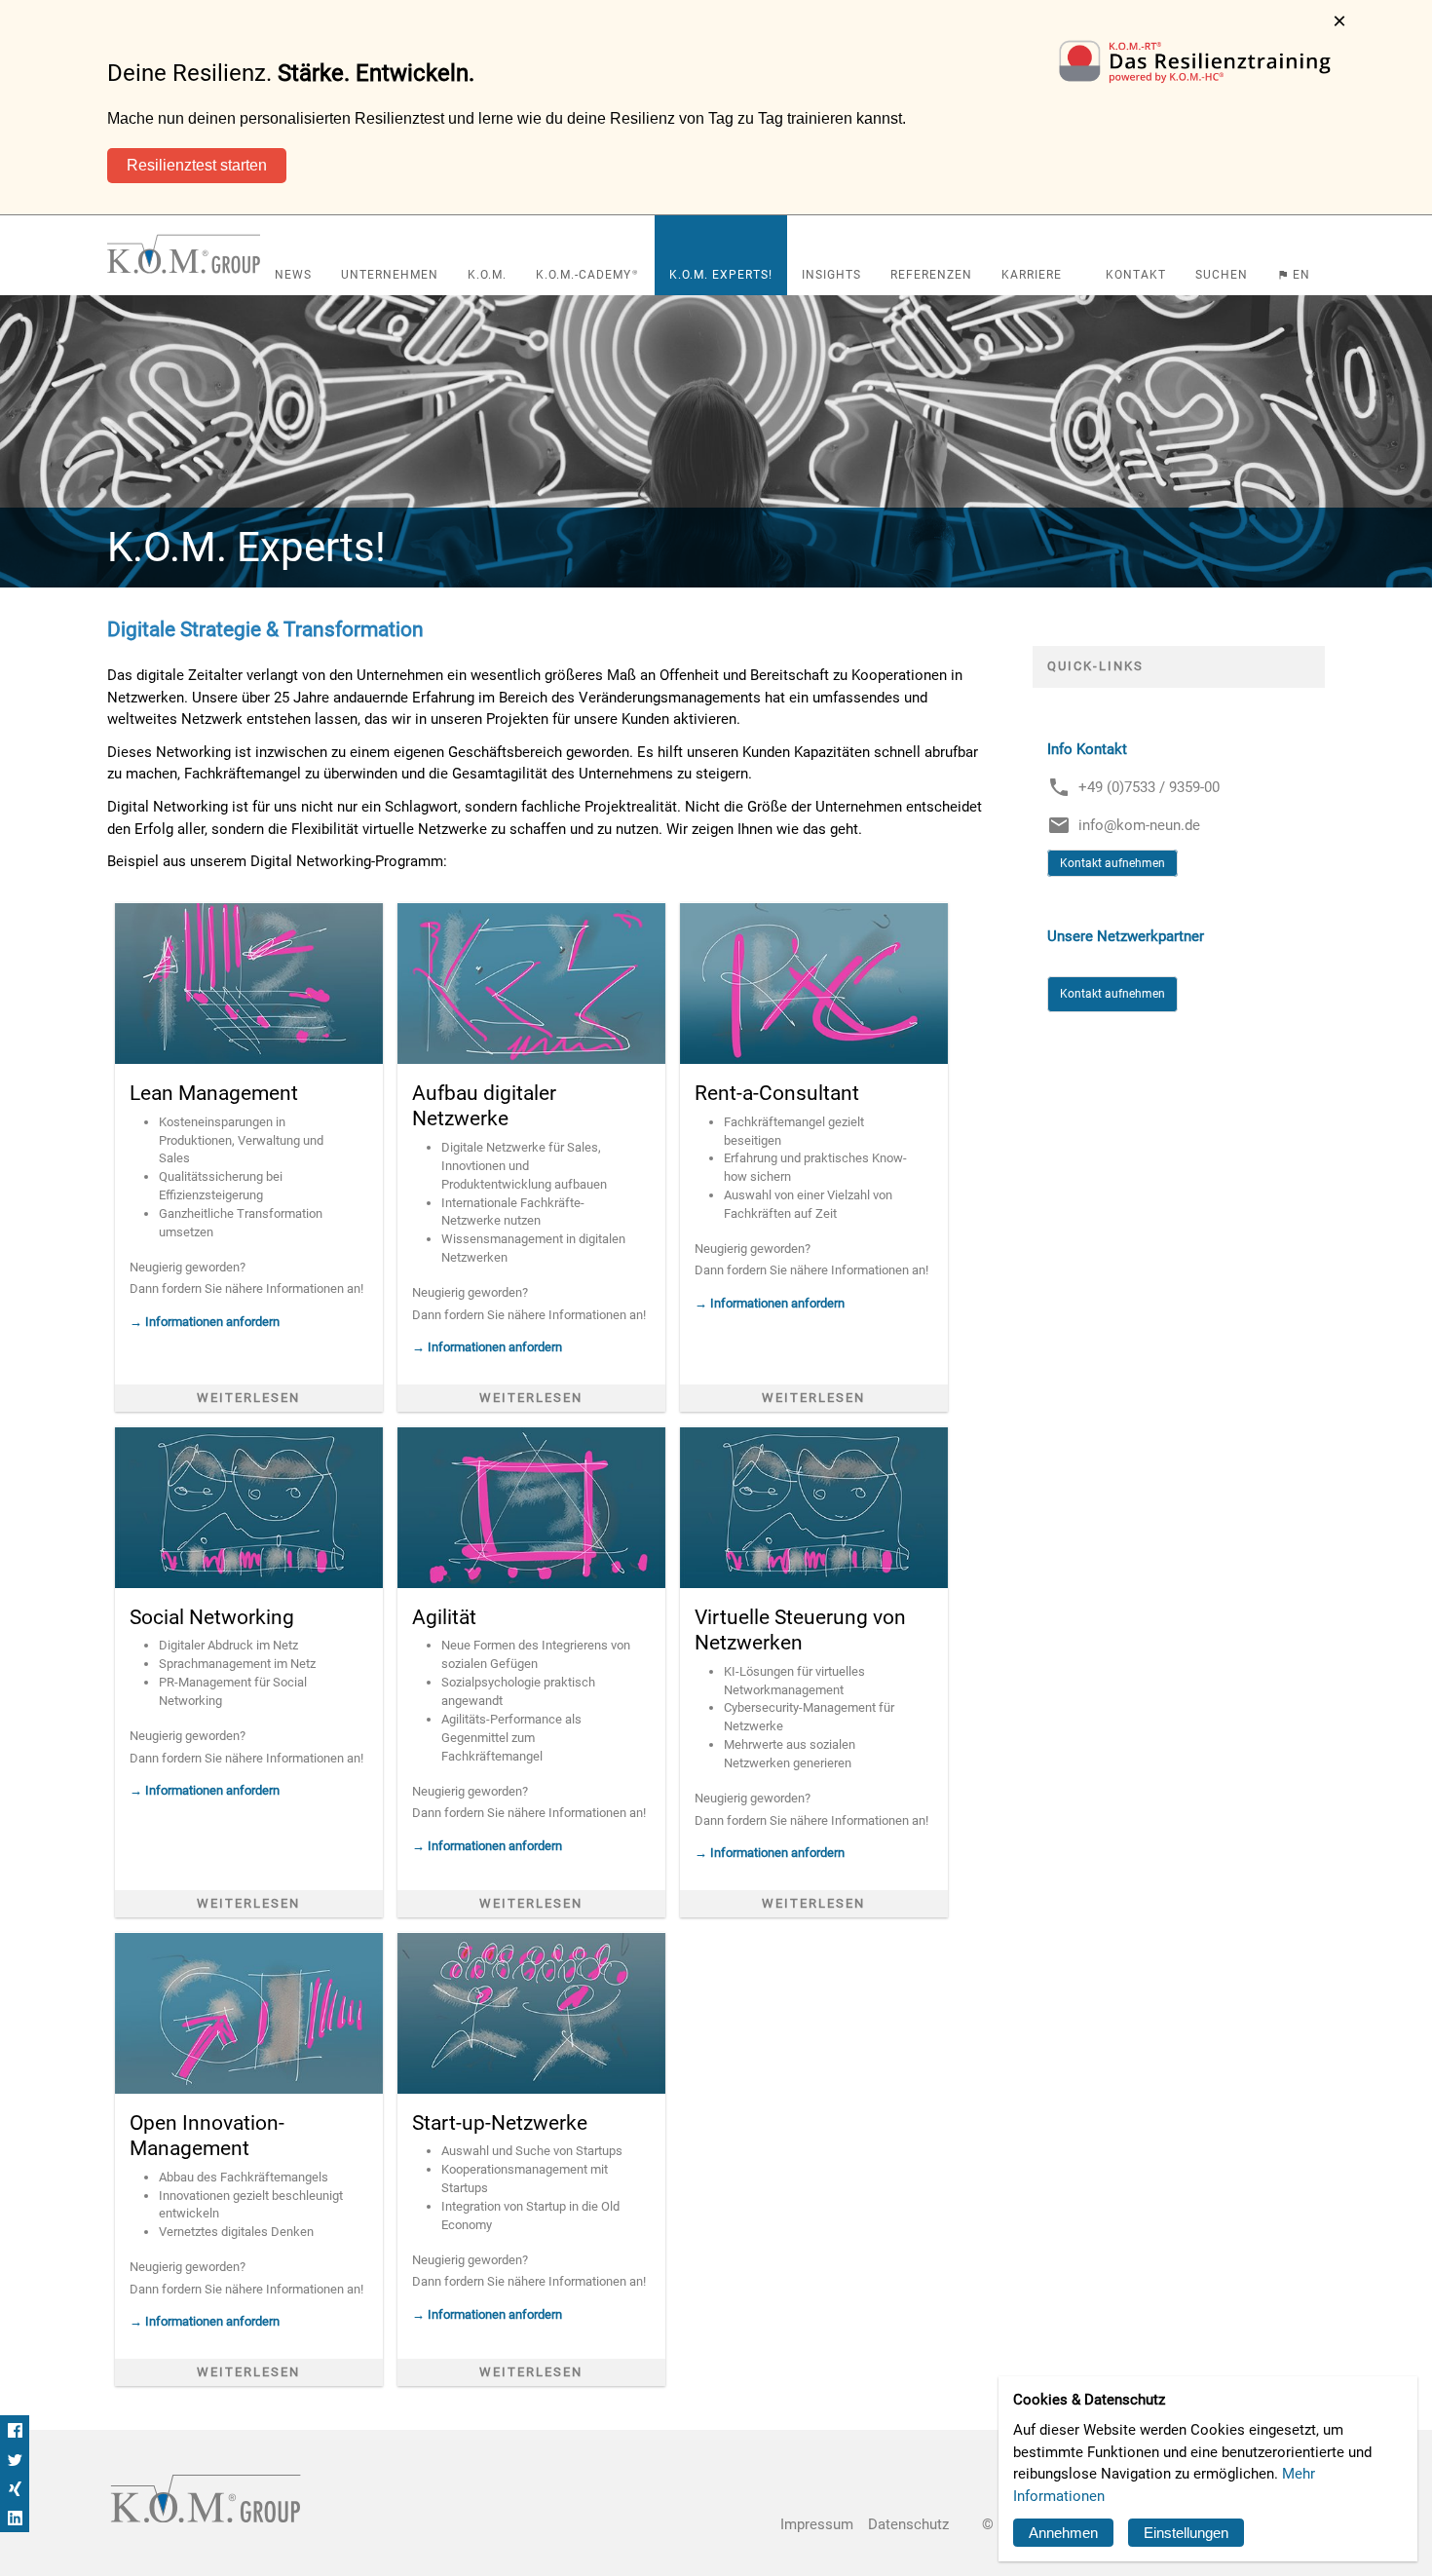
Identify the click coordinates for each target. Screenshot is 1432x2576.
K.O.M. (487, 275)
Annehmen (1063, 2533)
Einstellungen (1186, 2533)
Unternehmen (390, 275)
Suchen (1222, 275)
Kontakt (1136, 275)
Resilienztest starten (197, 165)
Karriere (1032, 275)
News (293, 275)
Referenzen (931, 275)
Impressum (817, 2525)
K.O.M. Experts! (721, 275)
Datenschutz (908, 2525)
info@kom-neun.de (1139, 825)
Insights (831, 275)
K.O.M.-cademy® (588, 275)
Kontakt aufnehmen (1112, 863)
